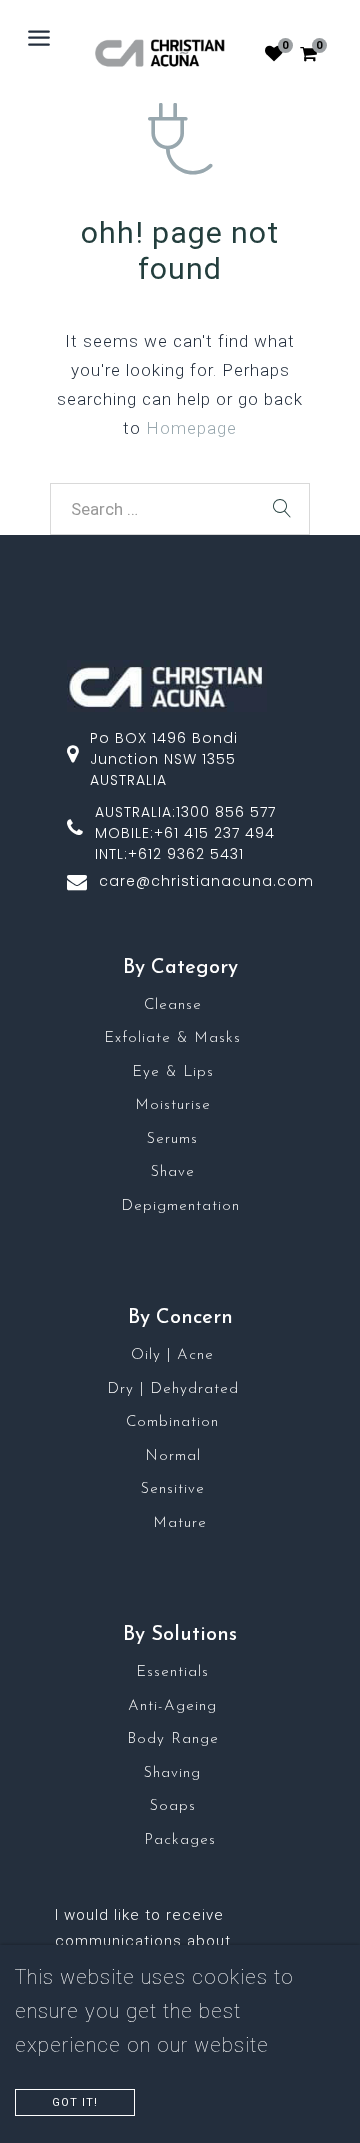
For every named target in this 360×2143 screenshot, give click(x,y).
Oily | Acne (172, 1355)
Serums (172, 1139)
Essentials (172, 1672)
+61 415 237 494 (214, 833)
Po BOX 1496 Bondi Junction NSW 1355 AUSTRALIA (164, 759)
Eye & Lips (173, 1072)
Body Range (173, 1739)
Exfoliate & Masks (172, 1038)
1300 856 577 (226, 812)
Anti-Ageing (172, 1706)
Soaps (173, 1806)
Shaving (172, 1773)
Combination (172, 1422)
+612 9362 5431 (186, 854)
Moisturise (173, 1105)
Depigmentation (180, 1206)
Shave (173, 1172)
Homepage (191, 428)
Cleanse (173, 1005)
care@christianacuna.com (206, 881)
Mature (180, 1523)
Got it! (75, 2102)
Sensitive (173, 1489)
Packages (180, 1840)
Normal (173, 1456)
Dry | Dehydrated (173, 1389)
